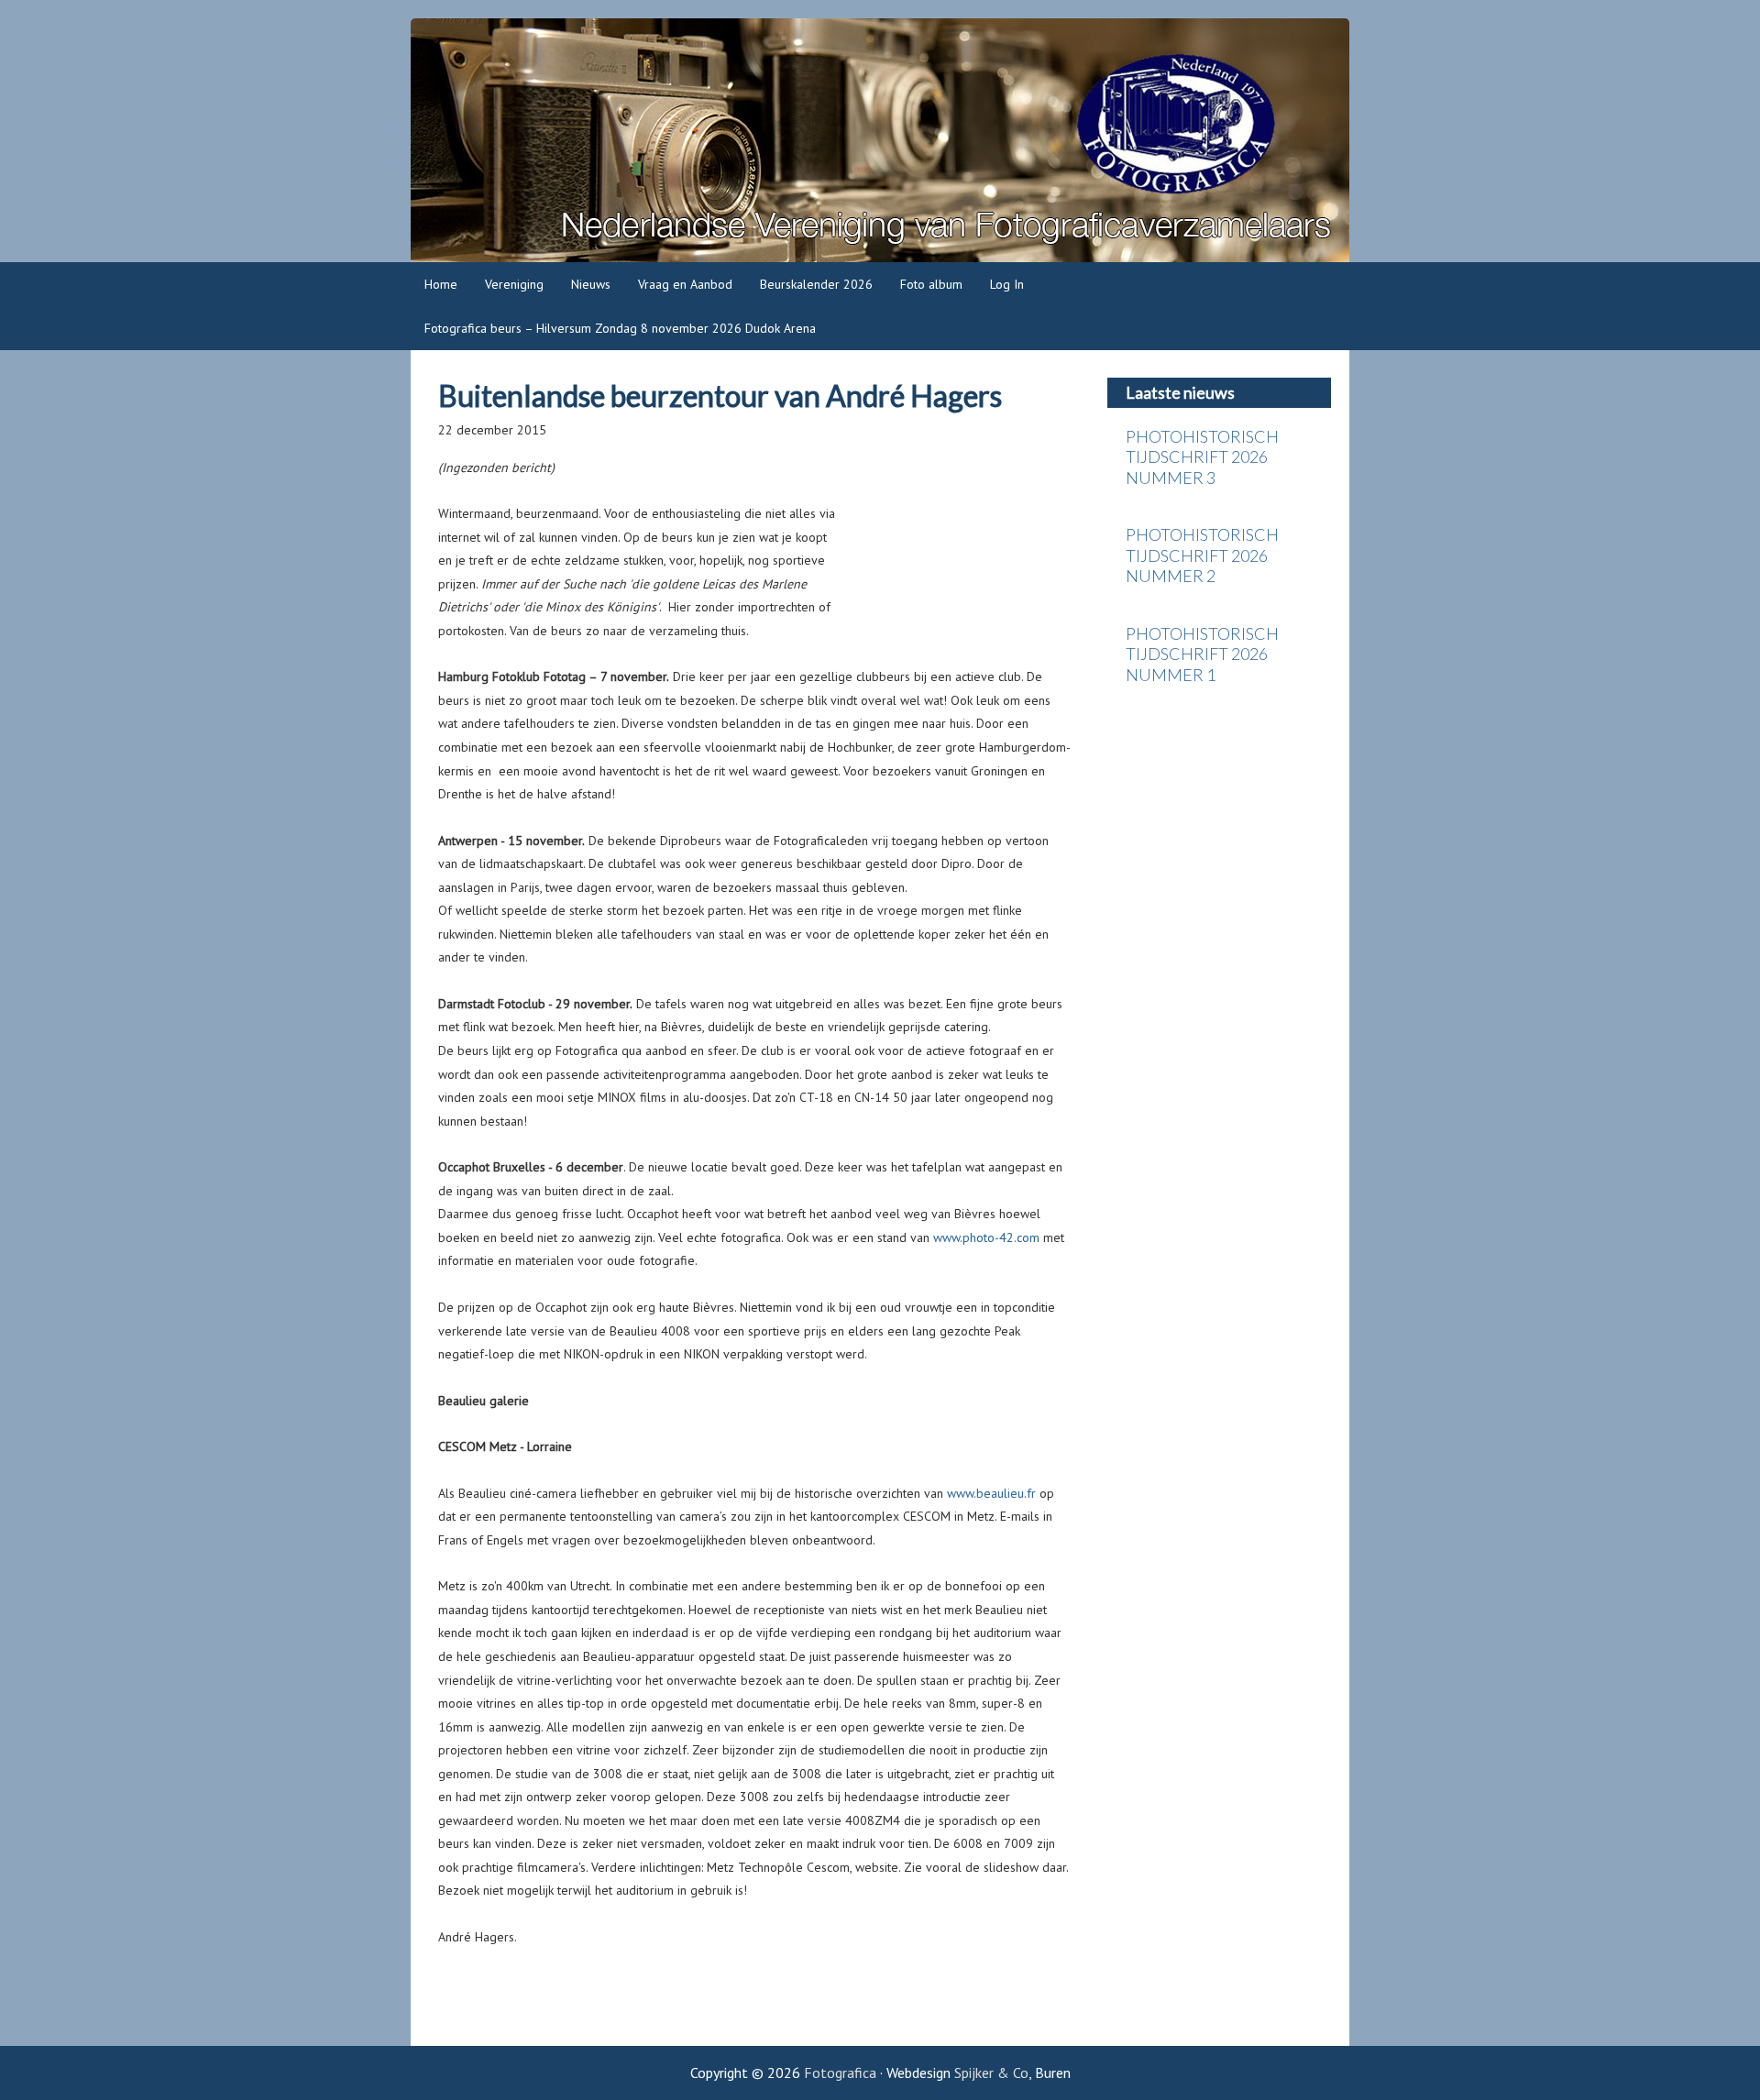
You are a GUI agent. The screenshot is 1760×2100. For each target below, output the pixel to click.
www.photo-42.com (986, 1237)
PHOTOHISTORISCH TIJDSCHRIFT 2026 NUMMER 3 (1202, 457)
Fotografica (880, 140)
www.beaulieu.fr (991, 1493)
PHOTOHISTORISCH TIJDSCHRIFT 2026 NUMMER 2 (1202, 555)
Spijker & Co (991, 2073)
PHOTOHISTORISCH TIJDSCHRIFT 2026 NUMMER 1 (1202, 654)
